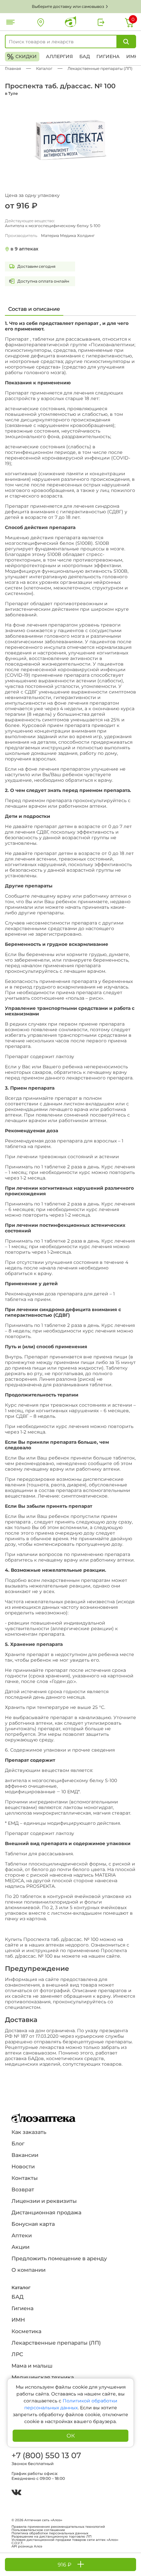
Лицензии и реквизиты (44, 2201)
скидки (22, 57)
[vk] (16, 2493)
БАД (85, 56)
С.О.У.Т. (17, 2543)
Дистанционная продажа (46, 2213)
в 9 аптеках (24, 249)
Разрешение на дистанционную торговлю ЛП (51, 2537)
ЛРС (17, 2354)
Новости (23, 2167)
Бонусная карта (33, 2224)
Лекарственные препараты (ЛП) (56, 2343)
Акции (20, 2247)
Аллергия (59, 56)
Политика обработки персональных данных (50, 2533)
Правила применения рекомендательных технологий (58, 2527)
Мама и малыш (32, 2366)
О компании (29, 2270)
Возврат (23, 2190)
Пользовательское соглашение (38, 2530)
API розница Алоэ (27, 2546)
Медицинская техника (43, 2377)
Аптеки (22, 2235)
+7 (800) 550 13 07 (46, 2455)
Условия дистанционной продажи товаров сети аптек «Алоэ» (65, 2540)
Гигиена (108, 56)
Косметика (26, 2331)
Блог (18, 2144)
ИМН (132, 56)
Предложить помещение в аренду (59, 2258)
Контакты (25, 2178)
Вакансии (25, 2155)
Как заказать (29, 2132)
